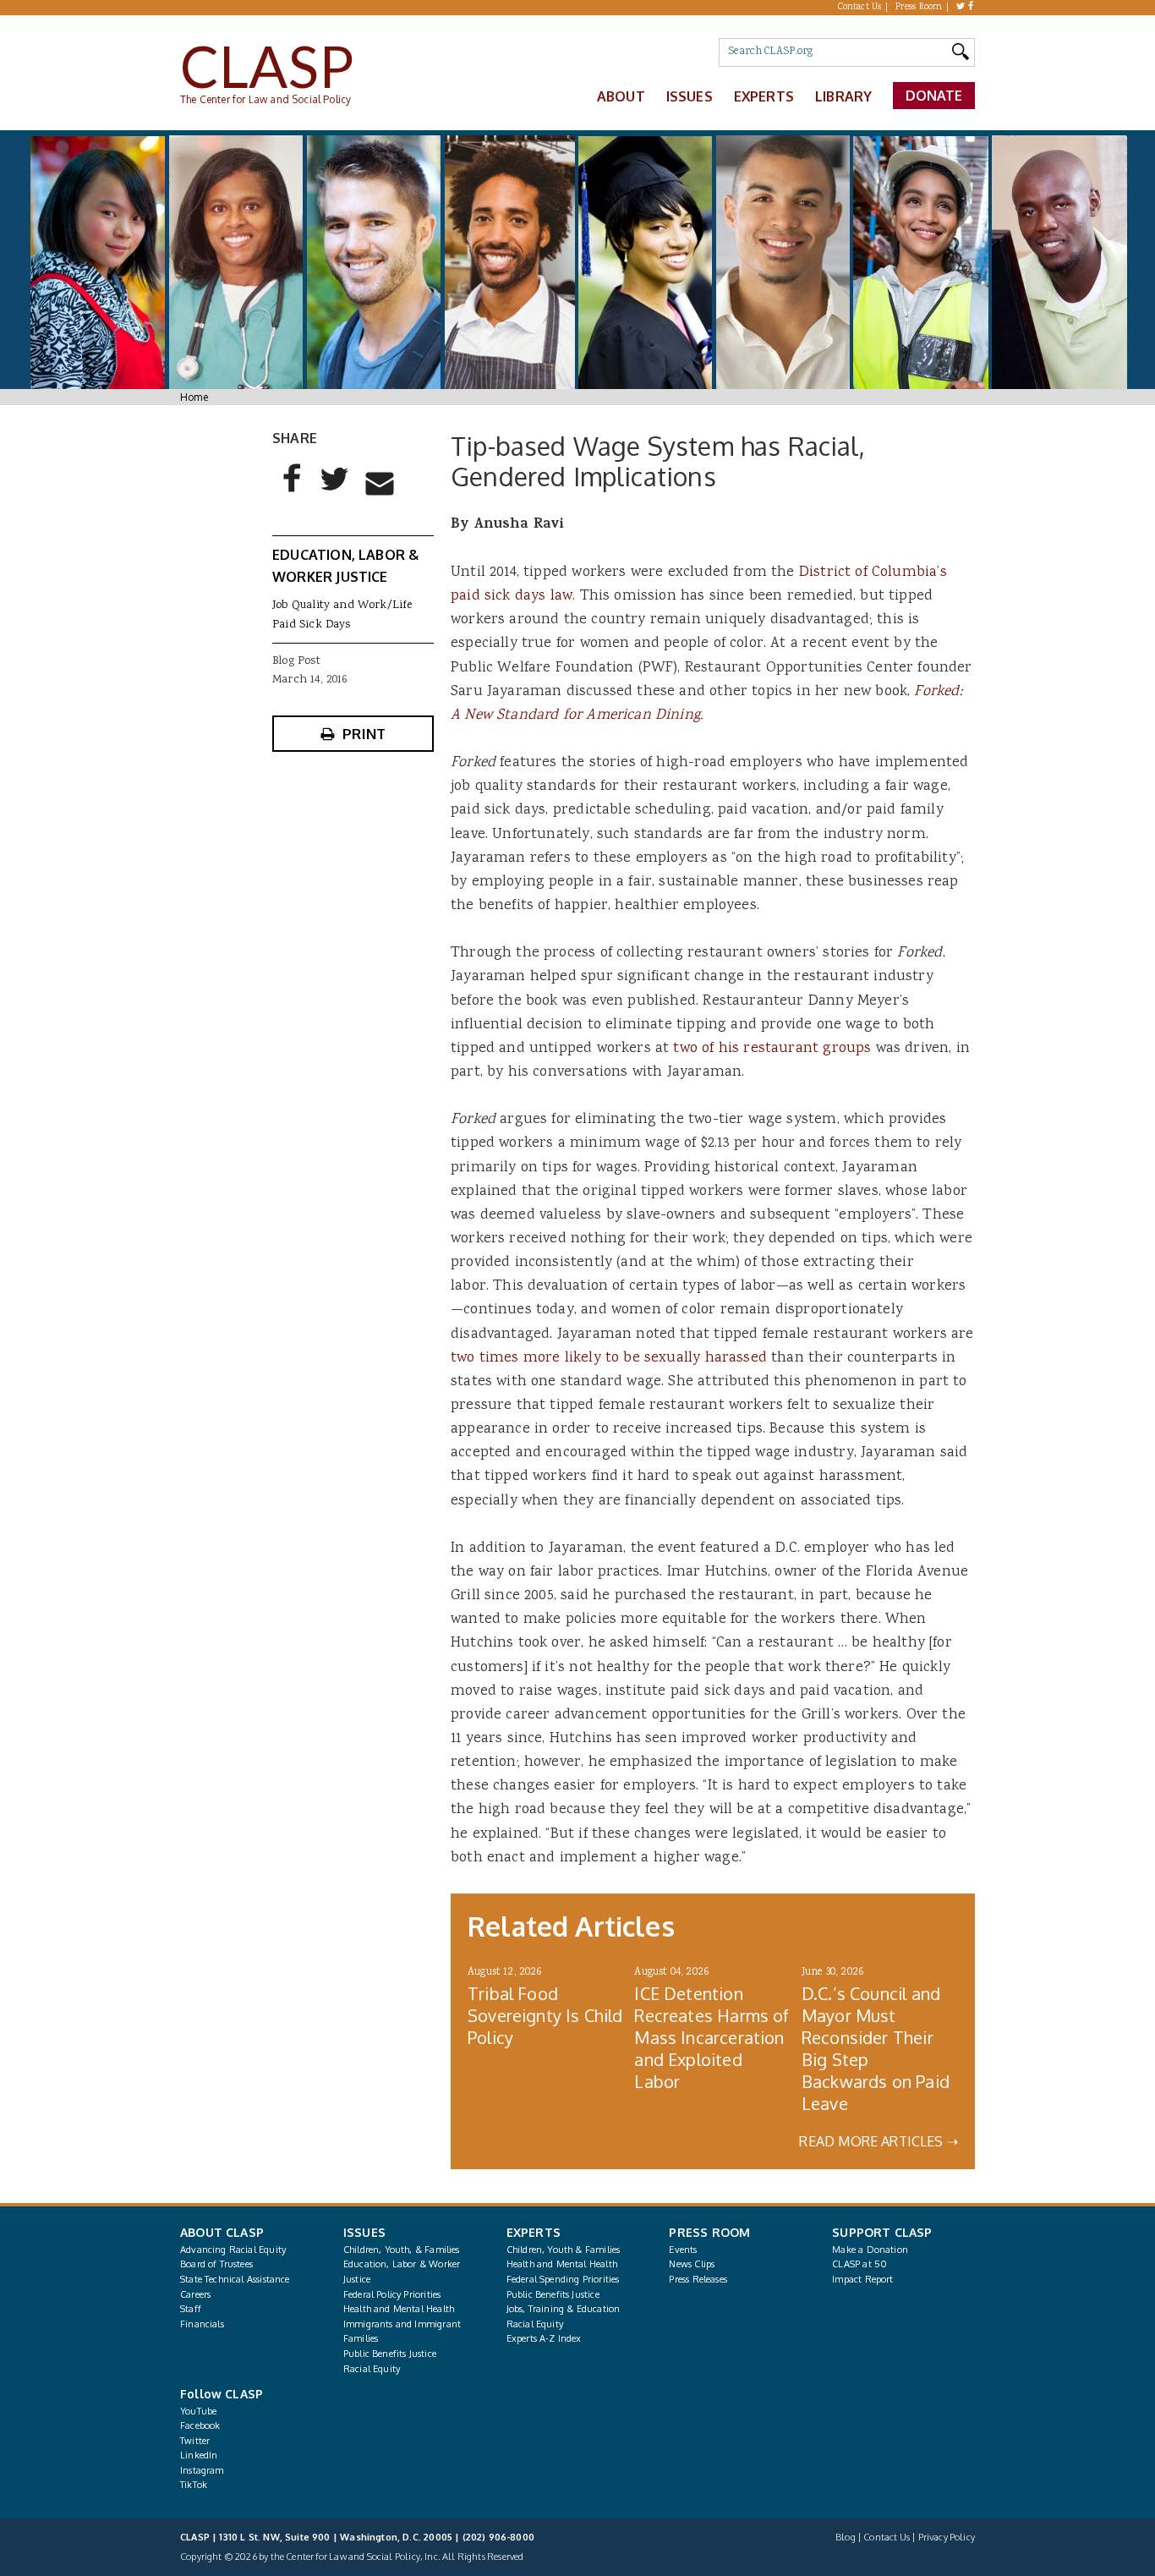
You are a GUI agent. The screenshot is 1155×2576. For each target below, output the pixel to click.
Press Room (919, 8)
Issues (690, 96)
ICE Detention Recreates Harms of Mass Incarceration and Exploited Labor (712, 2037)
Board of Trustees (216, 2264)
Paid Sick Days (311, 625)
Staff (191, 2309)
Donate (934, 96)
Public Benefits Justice (390, 2354)
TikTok (194, 2485)
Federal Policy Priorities (392, 2294)
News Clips (692, 2264)
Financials (202, 2324)
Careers (195, 2294)
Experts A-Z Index (544, 2338)
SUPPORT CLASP (882, 2232)
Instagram (202, 2470)
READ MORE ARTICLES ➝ (879, 2141)
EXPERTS (534, 2232)
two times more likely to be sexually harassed (609, 1358)
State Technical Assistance (235, 2279)
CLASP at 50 (859, 2264)
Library (843, 96)
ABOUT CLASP (222, 2232)
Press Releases (698, 2279)
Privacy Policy (947, 2537)
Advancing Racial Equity (233, 2250)
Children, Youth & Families (564, 2250)
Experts (764, 96)
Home (194, 397)
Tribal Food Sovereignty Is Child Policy (545, 2015)
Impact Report (862, 2279)
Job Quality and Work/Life (342, 606)
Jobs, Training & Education (564, 2309)
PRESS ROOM (709, 2232)
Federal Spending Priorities (563, 2279)
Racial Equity (372, 2369)
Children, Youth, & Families (402, 2250)
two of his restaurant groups (772, 1049)
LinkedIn (199, 2455)
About (621, 96)
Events (683, 2250)
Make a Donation (870, 2250)
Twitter (195, 2441)
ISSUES (364, 2232)
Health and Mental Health (399, 2309)
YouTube (198, 2411)
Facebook (200, 2425)
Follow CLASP (222, 2394)
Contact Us (860, 8)
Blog (846, 2537)
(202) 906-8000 (498, 2537)
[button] (293, 492)
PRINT (364, 734)
